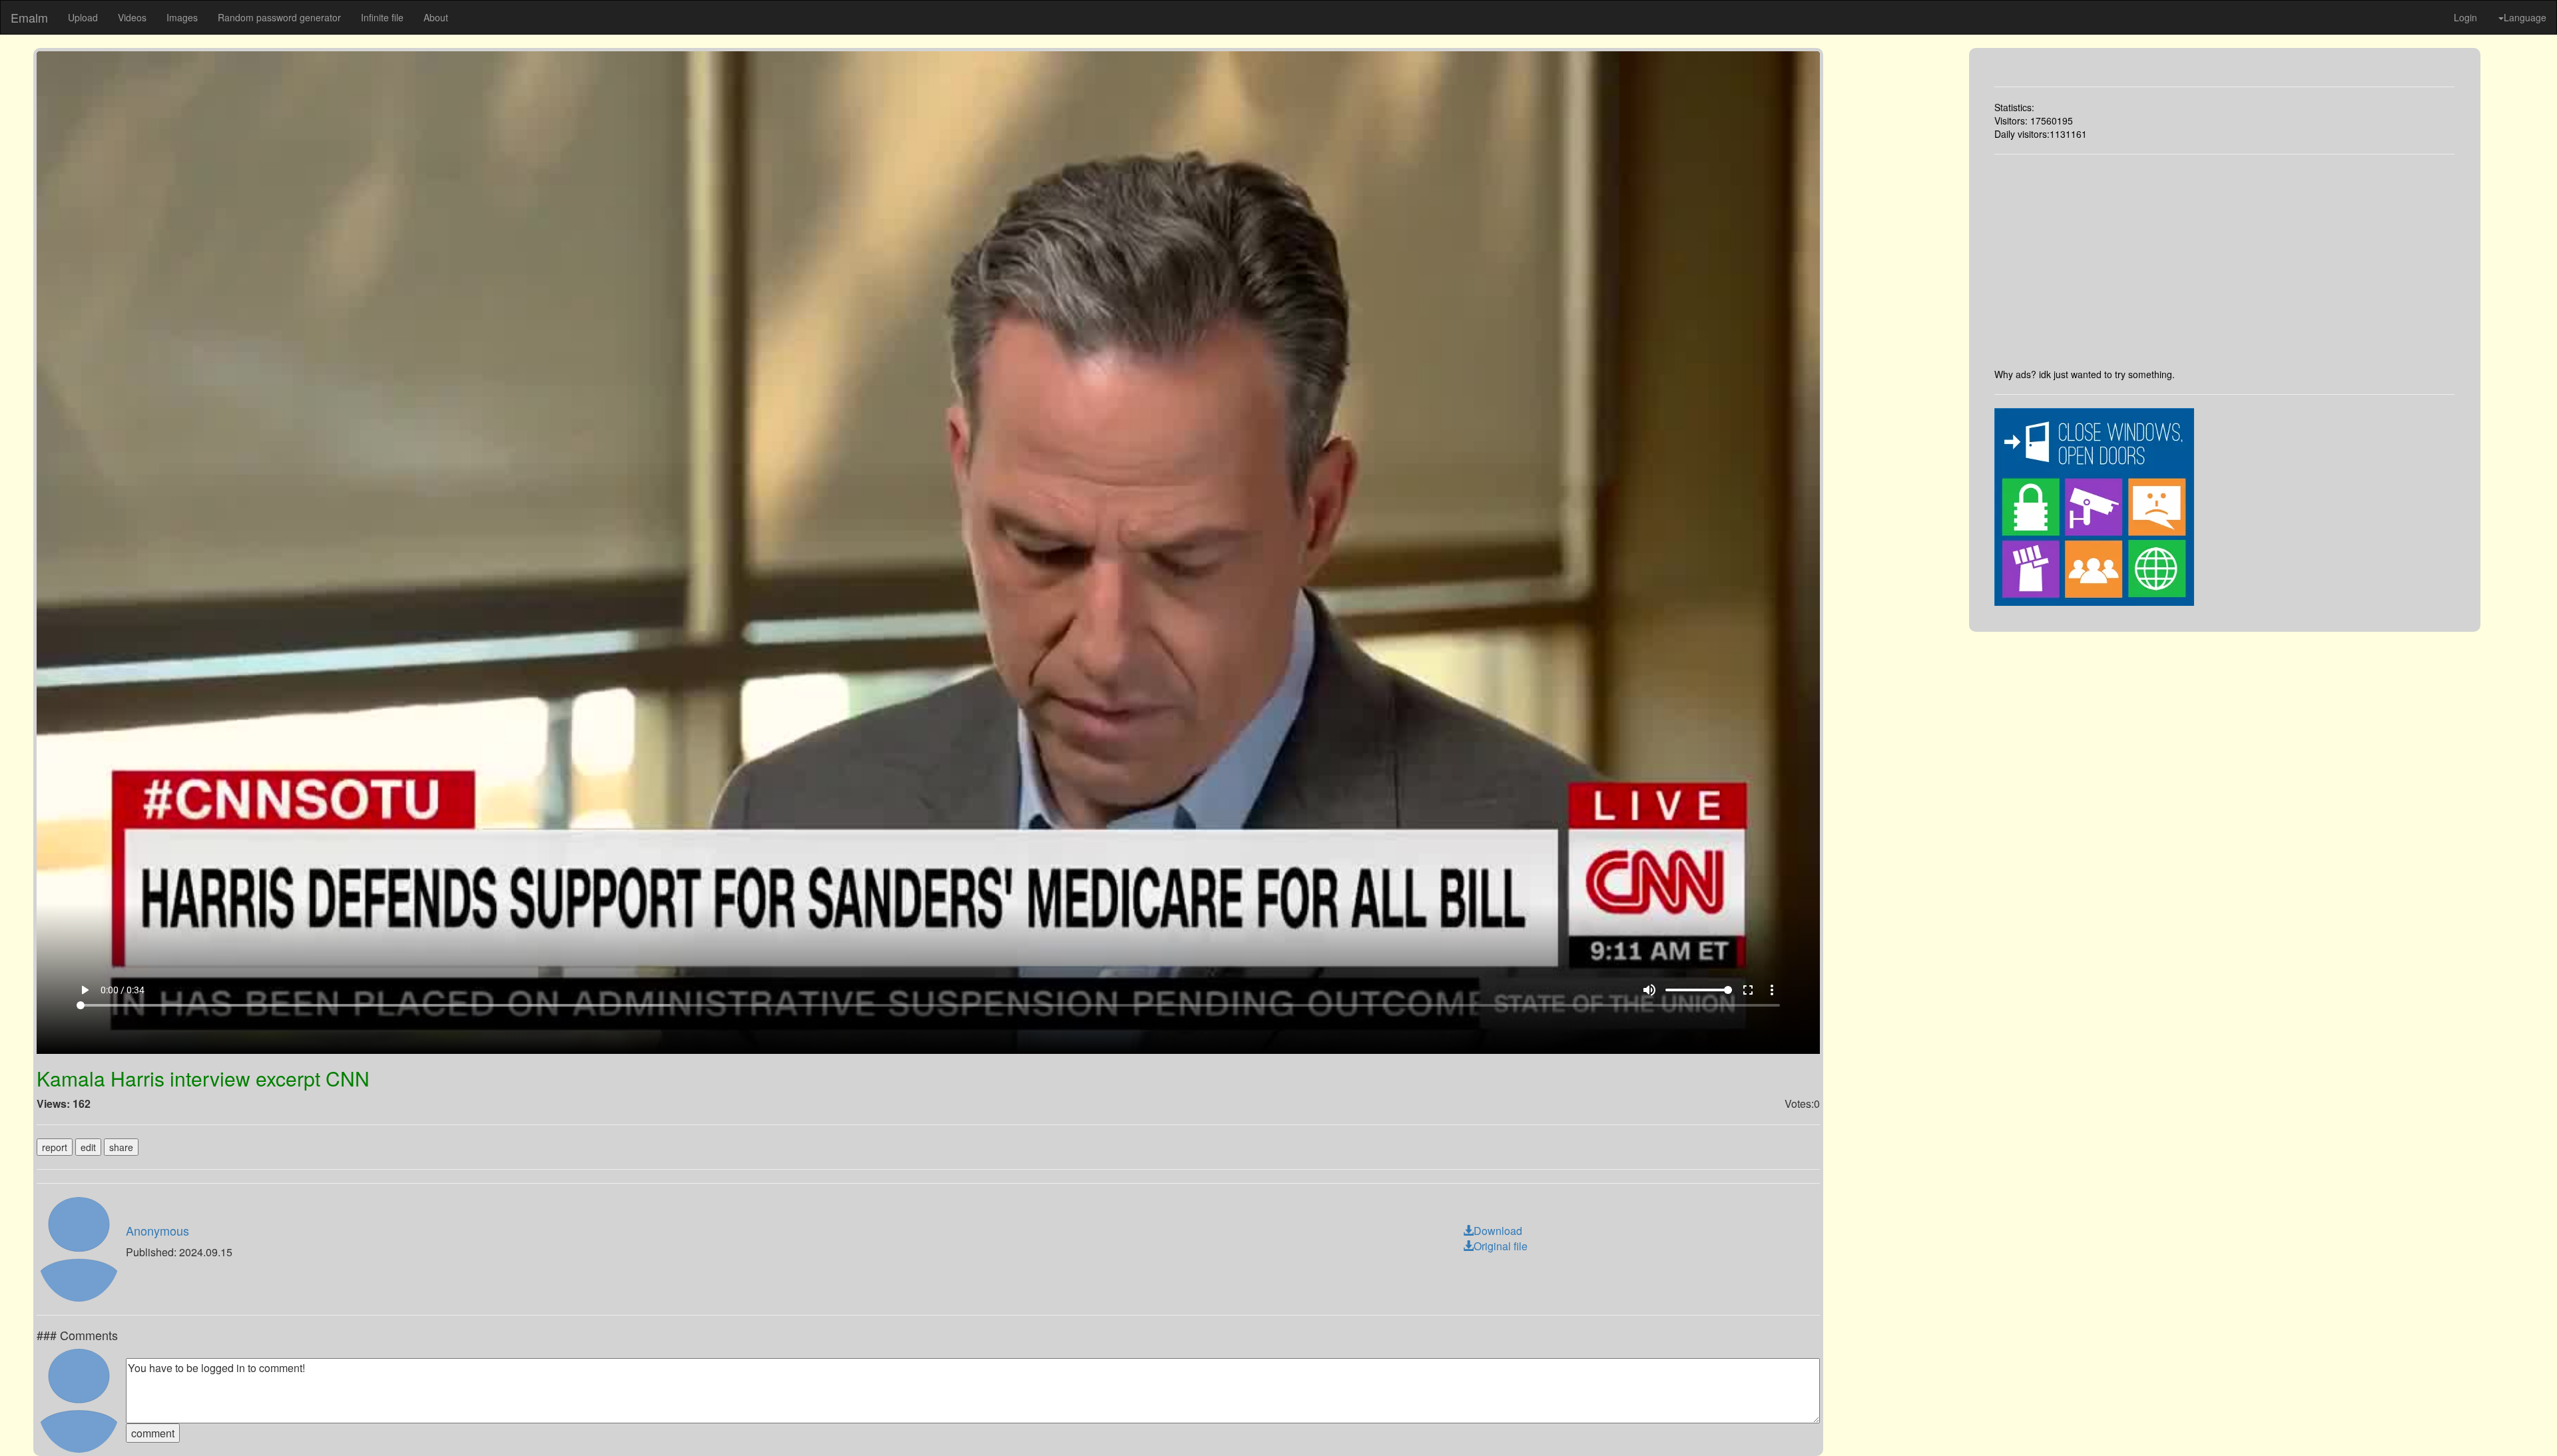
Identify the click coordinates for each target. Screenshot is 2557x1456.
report (55, 1147)
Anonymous (157, 1230)
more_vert (1772, 990)
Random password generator (279, 17)
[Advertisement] (2224, 261)
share (121, 1147)
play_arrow (85, 990)
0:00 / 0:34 (123, 990)
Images (182, 17)
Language (2525, 17)
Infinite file (382, 17)
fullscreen (1748, 990)
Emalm (29, 17)
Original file (1501, 1246)
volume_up (1649, 990)
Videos (132, 17)
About (436, 17)
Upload (83, 17)
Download (1498, 1231)
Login (2465, 17)
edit (88, 1147)
